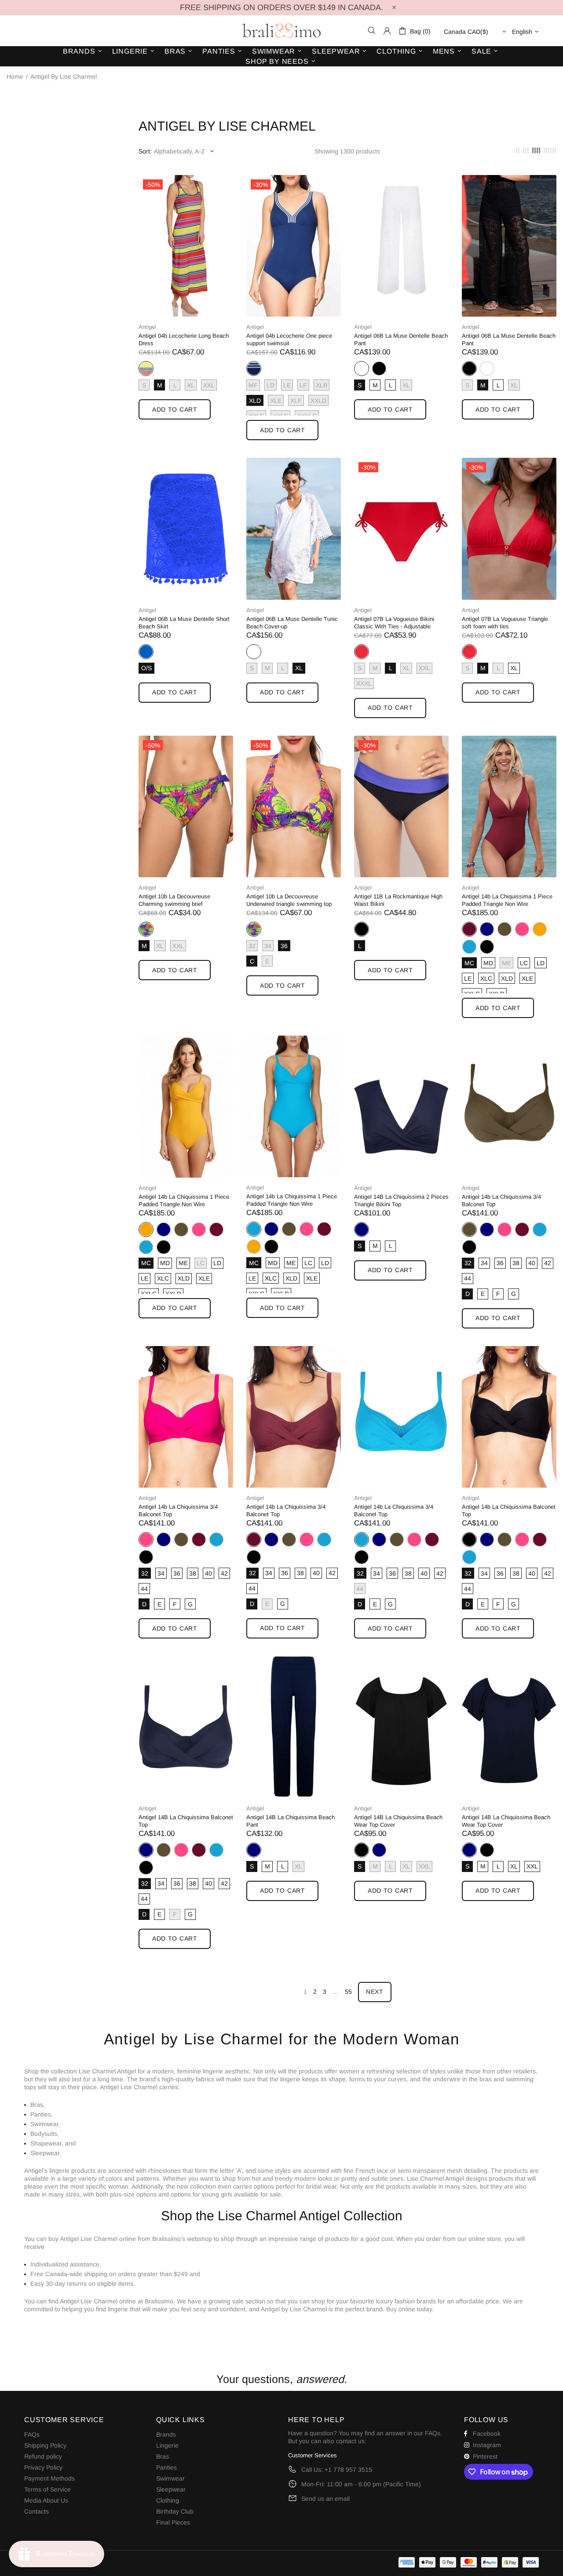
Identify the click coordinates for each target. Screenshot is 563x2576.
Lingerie (167, 2445)
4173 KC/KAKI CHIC (505, 929)
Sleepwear (171, 2489)
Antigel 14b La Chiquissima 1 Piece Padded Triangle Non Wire (507, 900)
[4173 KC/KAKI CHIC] (505, 929)
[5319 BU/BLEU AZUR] (469, 947)
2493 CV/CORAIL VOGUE (362, 652)
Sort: (145, 151)
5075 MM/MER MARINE (487, 929)
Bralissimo (281, 31)
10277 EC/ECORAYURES (146, 369)
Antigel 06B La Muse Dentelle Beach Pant (401, 339)
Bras (163, 2456)
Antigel (147, 327)
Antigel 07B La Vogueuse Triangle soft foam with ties (505, 623)
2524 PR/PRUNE (469, 929)
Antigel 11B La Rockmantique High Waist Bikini (398, 900)
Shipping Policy (45, 2445)
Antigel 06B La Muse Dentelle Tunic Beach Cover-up (292, 623)
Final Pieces (173, 2522)
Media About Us (46, 2500)
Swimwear (170, 2478)
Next (375, 1992)
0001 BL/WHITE (362, 369)
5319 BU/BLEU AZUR (469, 947)
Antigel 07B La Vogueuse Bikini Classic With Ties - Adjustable (394, 623)
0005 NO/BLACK (379, 369)
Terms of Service (48, 2489)
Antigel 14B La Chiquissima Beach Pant (291, 1821)
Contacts (37, 2511)
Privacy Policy (43, 2467)
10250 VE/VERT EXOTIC (146, 929)
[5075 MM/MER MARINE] (487, 929)
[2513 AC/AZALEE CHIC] (522, 929)
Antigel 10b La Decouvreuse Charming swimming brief (174, 900)
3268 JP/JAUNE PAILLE (540, 929)
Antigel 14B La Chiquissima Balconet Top (186, 1821)
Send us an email (325, 2499)
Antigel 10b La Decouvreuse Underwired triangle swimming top (289, 900)
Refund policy (43, 2456)
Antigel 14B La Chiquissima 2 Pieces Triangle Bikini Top (401, 1200)
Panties (166, 2467)
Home (15, 77)
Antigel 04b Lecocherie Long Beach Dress (184, 339)
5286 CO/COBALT (146, 652)
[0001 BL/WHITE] (487, 369)
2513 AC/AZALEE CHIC (522, 929)
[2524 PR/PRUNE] (216, 1230)
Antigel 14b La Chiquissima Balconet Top (509, 1511)
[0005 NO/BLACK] (379, 369)
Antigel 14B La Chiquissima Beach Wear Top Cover (398, 1821)
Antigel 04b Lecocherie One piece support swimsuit (289, 339)
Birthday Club (175, 2511)
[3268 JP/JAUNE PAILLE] (540, 929)
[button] (281, 2326)
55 (348, 1992)
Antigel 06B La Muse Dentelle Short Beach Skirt (184, 623)
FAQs (32, 2434)
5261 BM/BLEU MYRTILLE (254, 369)
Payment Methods (49, 2478)
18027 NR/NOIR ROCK (362, 929)
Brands (166, 2434)
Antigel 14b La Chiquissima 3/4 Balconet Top (501, 1200)
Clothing (168, 2500)
